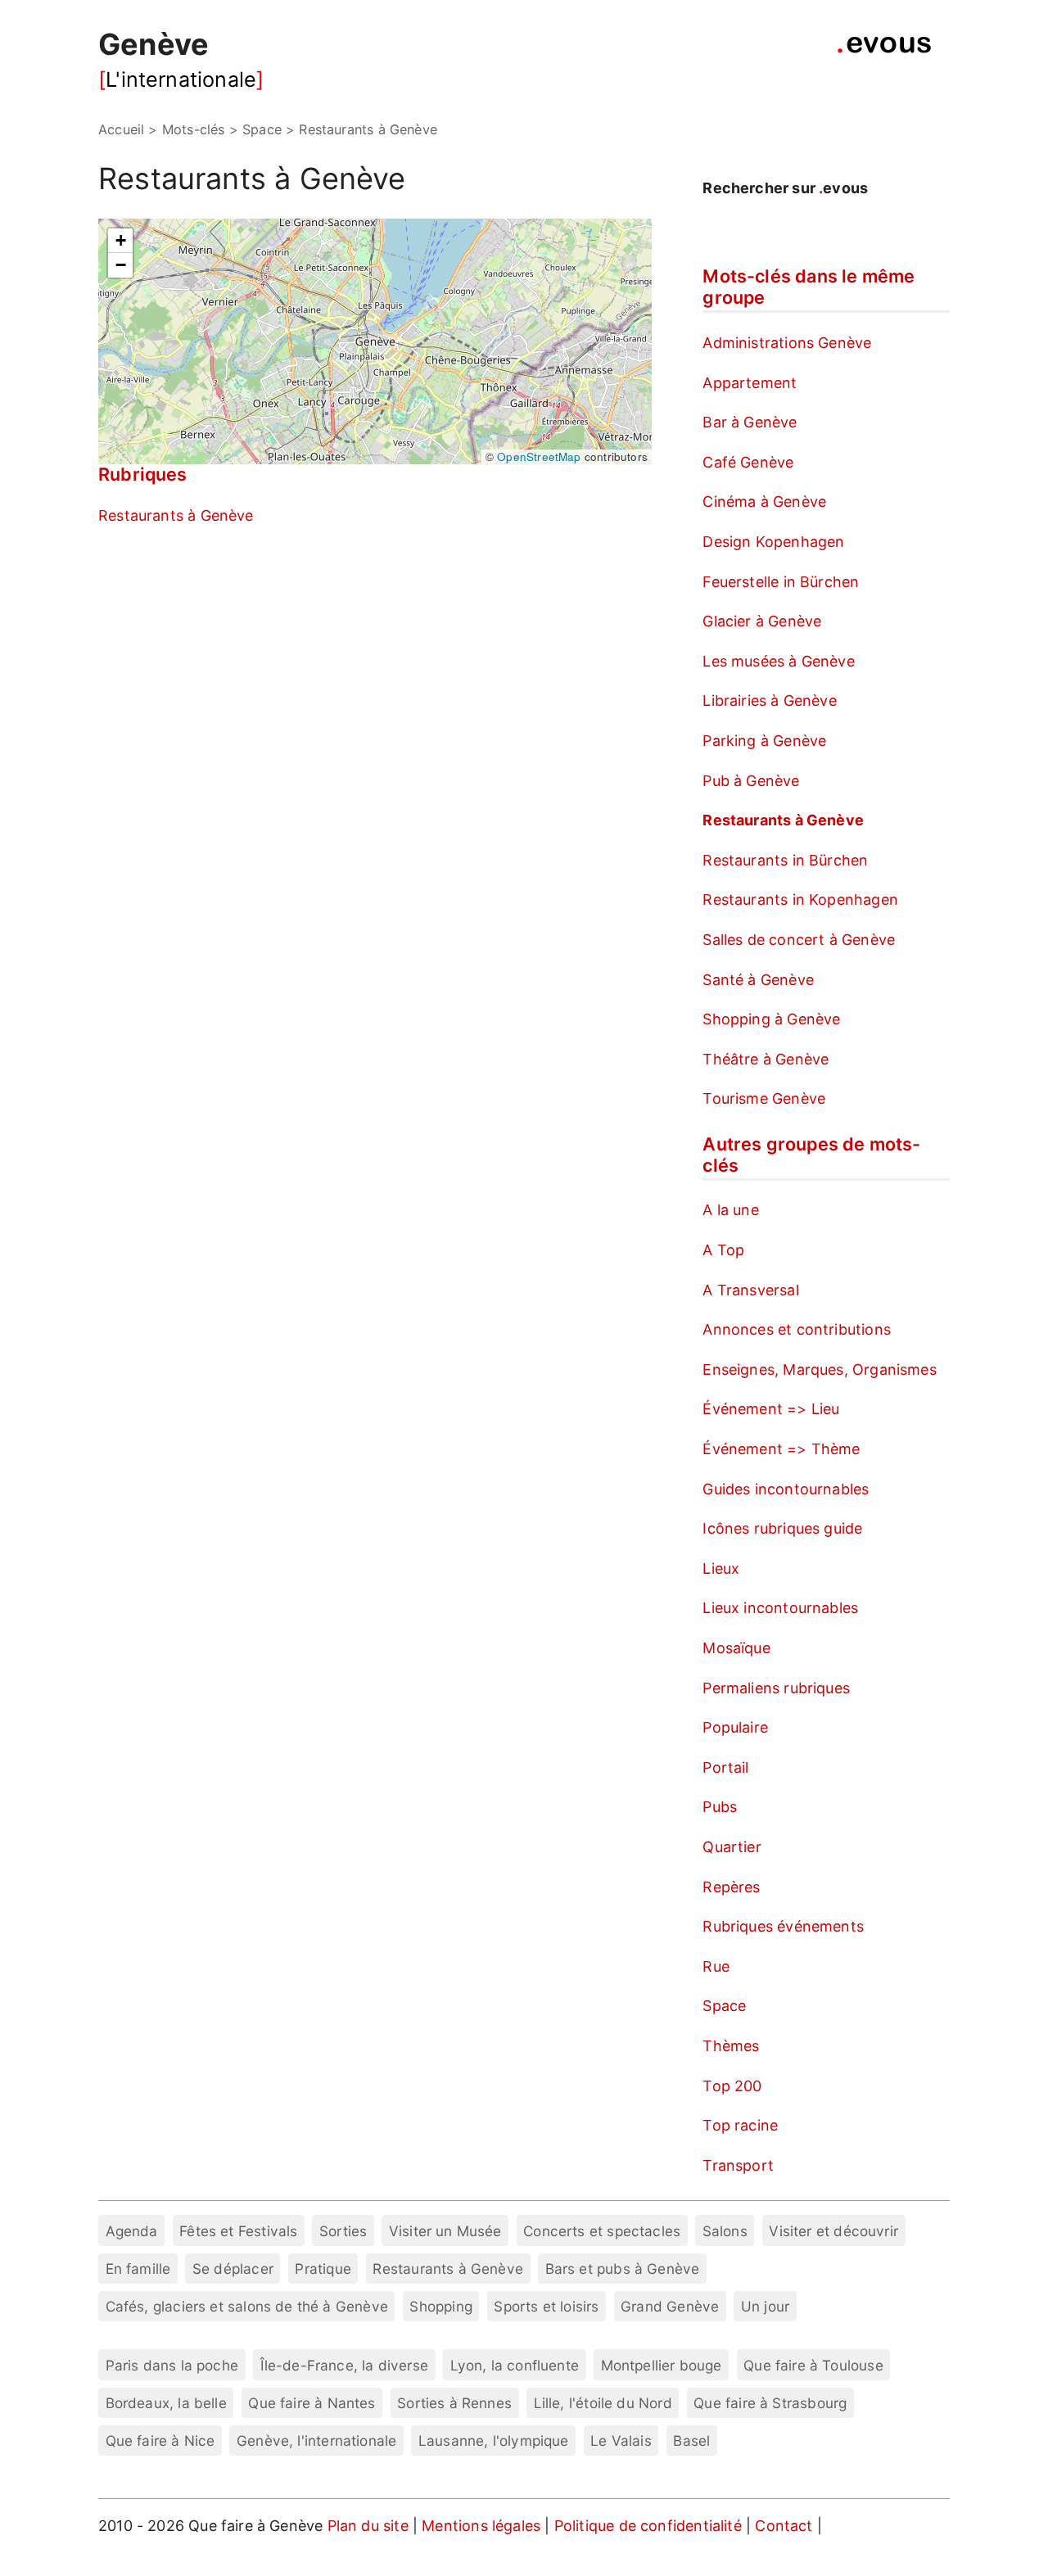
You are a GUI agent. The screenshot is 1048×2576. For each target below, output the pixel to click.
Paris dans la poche (172, 2365)
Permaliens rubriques (776, 1688)
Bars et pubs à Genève (623, 2269)
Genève (154, 44)
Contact (786, 2526)
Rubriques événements (783, 1926)
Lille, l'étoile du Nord (603, 2403)
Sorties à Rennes (454, 2403)
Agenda (132, 2231)
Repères (731, 1887)
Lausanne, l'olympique (494, 2440)
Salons (725, 2231)
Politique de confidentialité (650, 2526)
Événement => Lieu (771, 1409)
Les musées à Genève (778, 661)
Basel (691, 2440)
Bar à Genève (750, 422)
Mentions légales (483, 2526)
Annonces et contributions (797, 1329)
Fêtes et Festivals (238, 2231)
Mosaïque (736, 1648)
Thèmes (731, 2046)
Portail (725, 1767)
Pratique (323, 2269)
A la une (730, 1210)
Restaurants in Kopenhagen (800, 899)
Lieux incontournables (780, 1608)
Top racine (740, 2125)
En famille (138, 2269)
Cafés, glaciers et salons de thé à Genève (247, 2306)
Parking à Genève (764, 741)
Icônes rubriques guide (782, 1528)
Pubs (720, 1807)
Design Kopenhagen (773, 542)
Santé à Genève (758, 980)
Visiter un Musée (445, 2231)
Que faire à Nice (160, 2440)
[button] (120, 241)
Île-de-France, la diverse (345, 2365)
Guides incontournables (786, 1489)
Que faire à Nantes (312, 2403)
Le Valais (621, 2440)
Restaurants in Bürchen (785, 860)
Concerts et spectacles (602, 2231)
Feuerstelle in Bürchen (781, 582)
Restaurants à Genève (176, 515)
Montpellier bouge (662, 2365)
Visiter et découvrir (833, 2231)
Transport (738, 2165)
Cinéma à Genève (764, 502)
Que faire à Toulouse (813, 2365)
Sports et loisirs (546, 2306)
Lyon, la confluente (515, 2365)
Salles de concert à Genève (799, 940)
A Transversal (750, 1290)
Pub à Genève (751, 781)
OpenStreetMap (539, 456)
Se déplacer (233, 2269)
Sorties (343, 2231)
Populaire (735, 1727)
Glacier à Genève (762, 621)
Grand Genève (670, 2306)
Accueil (121, 129)
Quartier (732, 1847)
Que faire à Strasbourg (770, 2403)
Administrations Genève (787, 343)
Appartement (750, 383)
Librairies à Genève (769, 700)
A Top (723, 1250)
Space (724, 2006)
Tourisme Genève (764, 1098)
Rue (716, 1966)
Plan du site (368, 2526)
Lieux (721, 1568)
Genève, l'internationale (316, 2440)
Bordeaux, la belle (166, 2403)
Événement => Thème (781, 1449)
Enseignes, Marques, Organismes (819, 1369)
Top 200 (732, 2086)
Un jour (765, 2306)
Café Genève (748, 462)
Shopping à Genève (771, 1019)
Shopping (440, 2306)
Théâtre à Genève (766, 1059)
